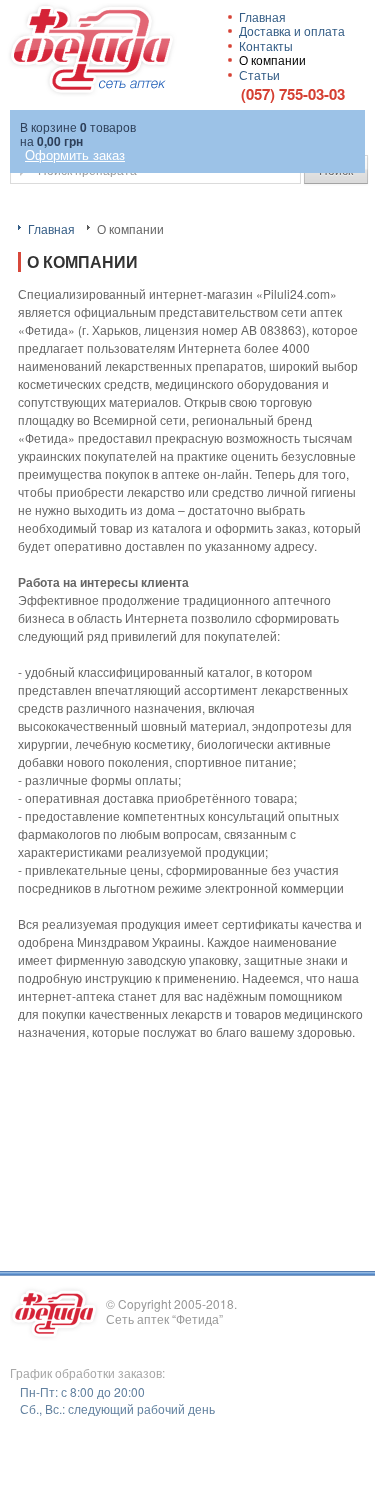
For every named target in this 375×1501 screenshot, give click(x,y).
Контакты (266, 45)
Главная (51, 228)
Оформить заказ (75, 154)
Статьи (259, 74)
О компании (272, 59)
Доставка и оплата (292, 30)
